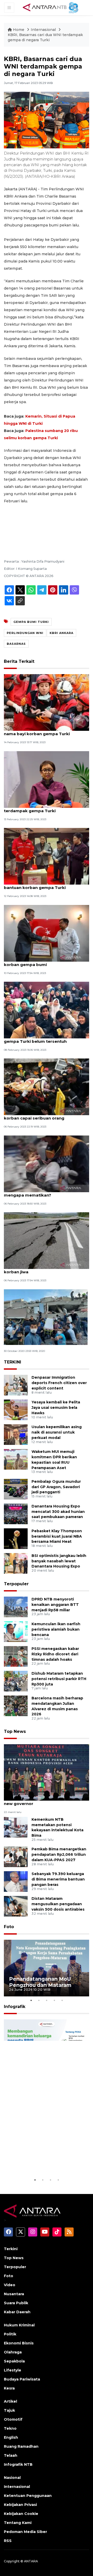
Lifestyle (13, 2370)
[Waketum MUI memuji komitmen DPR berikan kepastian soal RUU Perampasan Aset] (16, 1459)
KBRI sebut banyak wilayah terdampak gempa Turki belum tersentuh (44, 1039)
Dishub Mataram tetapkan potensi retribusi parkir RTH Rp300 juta (59, 1679)
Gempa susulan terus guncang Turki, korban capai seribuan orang (42, 1115)
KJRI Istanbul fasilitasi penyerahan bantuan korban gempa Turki (40, 885)
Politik (10, 2334)
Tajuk (9, 2410)
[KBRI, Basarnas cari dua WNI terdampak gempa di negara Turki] (47, 1772)
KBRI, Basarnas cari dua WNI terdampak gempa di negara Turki (45, 37)
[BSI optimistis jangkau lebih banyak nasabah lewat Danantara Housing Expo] (16, 1563)
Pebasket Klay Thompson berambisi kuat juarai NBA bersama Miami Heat (57, 1536)
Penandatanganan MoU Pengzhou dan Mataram (40, 1982)
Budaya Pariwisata (22, 2379)
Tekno (10, 2428)
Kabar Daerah (17, 2312)
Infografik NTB (18, 2464)
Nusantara (14, 2294)
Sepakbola (14, 2361)
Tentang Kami (18, 2523)
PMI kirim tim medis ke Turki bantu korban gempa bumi (40, 962)
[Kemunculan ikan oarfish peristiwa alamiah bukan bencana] (16, 1631)
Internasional (43, 30)
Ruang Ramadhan (21, 2446)
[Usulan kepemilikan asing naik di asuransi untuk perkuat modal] (16, 1434)
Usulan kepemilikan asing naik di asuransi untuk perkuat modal (57, 1432)
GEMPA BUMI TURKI (31, 622)
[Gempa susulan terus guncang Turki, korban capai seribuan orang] (47, 1087)
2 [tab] (39, 2000)
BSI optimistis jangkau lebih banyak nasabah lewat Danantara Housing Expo (59, 1561)
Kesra (9, 2388)
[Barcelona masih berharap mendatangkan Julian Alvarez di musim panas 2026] (16, 1705)
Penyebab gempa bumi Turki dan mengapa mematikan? (39, 1192)
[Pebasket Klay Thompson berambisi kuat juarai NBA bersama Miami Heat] (16, 1538)
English (11, 2437)
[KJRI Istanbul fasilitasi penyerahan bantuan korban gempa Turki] (47, 856)
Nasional (12, 2478)
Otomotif (13, 2419)
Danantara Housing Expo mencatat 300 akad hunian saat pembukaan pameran (58, 1512)
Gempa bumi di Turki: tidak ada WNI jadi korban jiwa (46, 1269)
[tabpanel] (47, 1968)
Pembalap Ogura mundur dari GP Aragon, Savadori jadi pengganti (56, 1487)
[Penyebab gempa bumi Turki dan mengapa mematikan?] (47, 1163)
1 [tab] (31, 2000)
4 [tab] (54, 2000)
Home (19, 30)
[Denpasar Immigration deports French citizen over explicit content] (16, 1385)
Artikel (10, 2401)
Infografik (15, 2007)
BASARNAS (16, 644)
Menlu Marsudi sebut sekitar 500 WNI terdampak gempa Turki (43, 808)
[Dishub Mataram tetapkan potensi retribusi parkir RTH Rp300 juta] (16, 1681)
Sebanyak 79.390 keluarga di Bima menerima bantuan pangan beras (58, 1879)
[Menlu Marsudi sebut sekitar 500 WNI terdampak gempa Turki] (47, 779)
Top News (15, 1731)
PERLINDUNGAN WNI (25, 633)
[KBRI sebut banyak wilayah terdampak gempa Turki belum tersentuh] (47, 1010)
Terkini (11, 2249)
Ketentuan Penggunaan (28, 2496)
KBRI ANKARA (61, 633)
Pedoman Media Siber (25, 2532)
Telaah (11, 2455)
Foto (9, 1927)
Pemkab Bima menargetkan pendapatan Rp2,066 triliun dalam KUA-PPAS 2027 (59, 1854)
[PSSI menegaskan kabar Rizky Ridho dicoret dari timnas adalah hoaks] (16, 1656)
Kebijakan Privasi (20, 2505)
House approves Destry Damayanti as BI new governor (46, 1801)
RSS (8, 2541)
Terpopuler (16, 1584)
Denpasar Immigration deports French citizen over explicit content (59, 1383)
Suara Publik (16, 2303)
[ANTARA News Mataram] (52, 7)
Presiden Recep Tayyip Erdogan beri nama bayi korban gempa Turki (42, 731)
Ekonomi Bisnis (19, 2343)
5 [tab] (62, 2000)
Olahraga (13, 2352)
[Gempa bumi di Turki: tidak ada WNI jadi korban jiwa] (47, 1240)
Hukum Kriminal (19, 2325)
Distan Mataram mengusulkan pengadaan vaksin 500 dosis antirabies (58, 1904)
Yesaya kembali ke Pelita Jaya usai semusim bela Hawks (56, 1408)
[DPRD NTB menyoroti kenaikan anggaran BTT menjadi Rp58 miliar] (16, 1607)
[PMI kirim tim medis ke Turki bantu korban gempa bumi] (47, 933)
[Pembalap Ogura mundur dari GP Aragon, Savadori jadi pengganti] (16, 1489)
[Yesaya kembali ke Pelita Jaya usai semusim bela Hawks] (16, 1409)
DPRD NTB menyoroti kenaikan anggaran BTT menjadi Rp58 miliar (55, 1605)
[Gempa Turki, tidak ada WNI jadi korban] (46, 1317)
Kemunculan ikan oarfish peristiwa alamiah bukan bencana (56, 1629)
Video (10, 2285)
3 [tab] (47, 2000)
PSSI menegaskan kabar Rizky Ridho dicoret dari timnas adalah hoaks (55, 1654)
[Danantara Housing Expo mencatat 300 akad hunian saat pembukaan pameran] (16, 1514)
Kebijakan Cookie (21, 2514)
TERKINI (13, 1362)
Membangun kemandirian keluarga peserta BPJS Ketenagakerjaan (42, 2161)
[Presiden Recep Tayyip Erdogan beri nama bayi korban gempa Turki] (47, 702)
